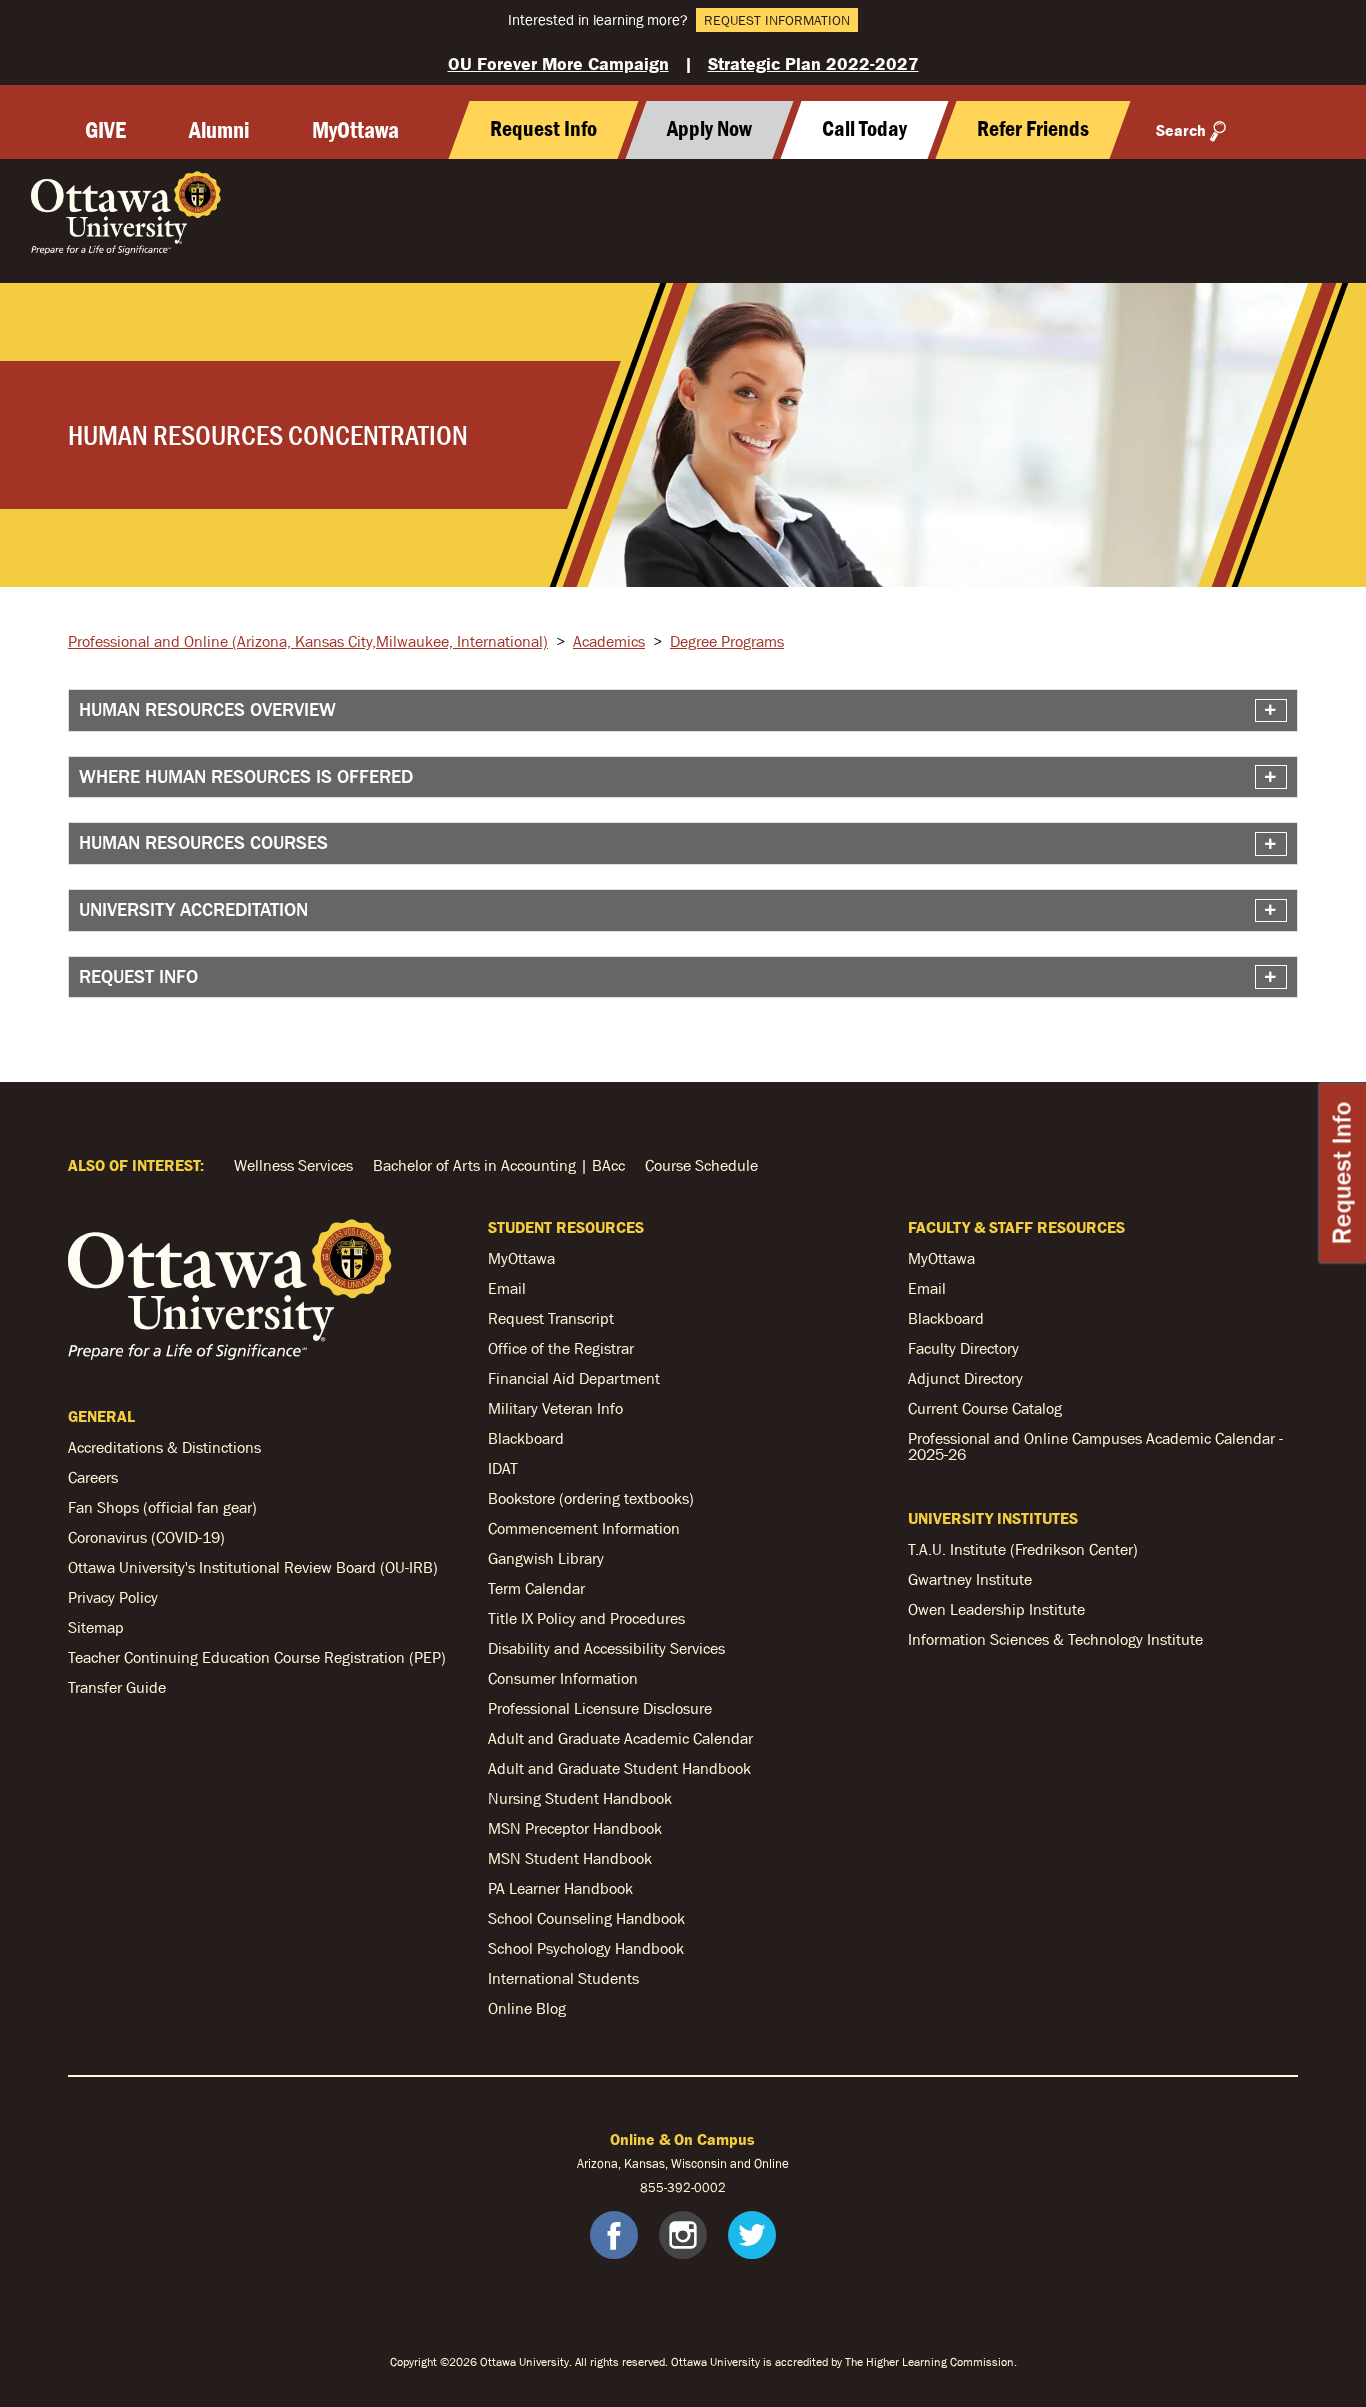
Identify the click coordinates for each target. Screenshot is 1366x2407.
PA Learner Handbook (560, 1888)
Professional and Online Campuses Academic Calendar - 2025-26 (1095, 1446)
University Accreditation (193, 909)
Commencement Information (584, 1528)
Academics (609, 641)
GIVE (105, 130)
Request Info (1342, 1172)
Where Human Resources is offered (246, 776)
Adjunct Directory (965, 1378)
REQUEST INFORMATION (777, 20)
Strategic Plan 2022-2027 (813, 63)
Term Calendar (536, 1588)
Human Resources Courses (203, 842)
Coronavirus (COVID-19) (146, 1537)
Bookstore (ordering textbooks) (591, 1498)
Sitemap (96, 1627)
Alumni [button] (219, 130)
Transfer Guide (117, 1687)
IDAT (503, 1468)
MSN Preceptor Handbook (575, 1828)
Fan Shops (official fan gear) (162, 1507)
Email (507, 1288)
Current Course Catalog (985, 1408)
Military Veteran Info (555, 1408)
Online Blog (527, 2008)
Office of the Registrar (561, 1348)
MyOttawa (355, 130)
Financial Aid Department (574, 1378)
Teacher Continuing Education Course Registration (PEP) (257, 1657)
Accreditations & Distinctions (164, 1447)
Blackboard (526, 1438)
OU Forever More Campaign (558, 63)
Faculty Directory (963, 1348)
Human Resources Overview (207, 709)
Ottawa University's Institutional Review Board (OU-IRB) (253, 1567)
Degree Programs (727, 641)
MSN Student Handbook (570, 1858)
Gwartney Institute (970, 1579)
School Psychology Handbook (586, 1948)
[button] (864, 130)
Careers (93, 1477)
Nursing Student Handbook (580, 1798)
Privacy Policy (113, 1597)
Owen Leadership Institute (996, 1609)
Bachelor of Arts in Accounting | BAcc (499, 1165)
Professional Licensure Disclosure (600, 1708)
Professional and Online (308, 641)
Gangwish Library (546, 1558)
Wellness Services (293, 1165)
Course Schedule (701, 1165)
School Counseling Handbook (586, 1918)
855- (653, 2187)
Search (1181, 130)
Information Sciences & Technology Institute (1055, 1639)
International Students (563, 1978)
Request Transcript (551, 1318)
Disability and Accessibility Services (606, 1648)
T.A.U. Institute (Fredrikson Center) (1023, 1549)
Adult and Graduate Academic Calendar (620, 1738)
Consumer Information (563, 1678)
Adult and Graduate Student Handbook (619, 1768)
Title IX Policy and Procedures (586, 1618)
